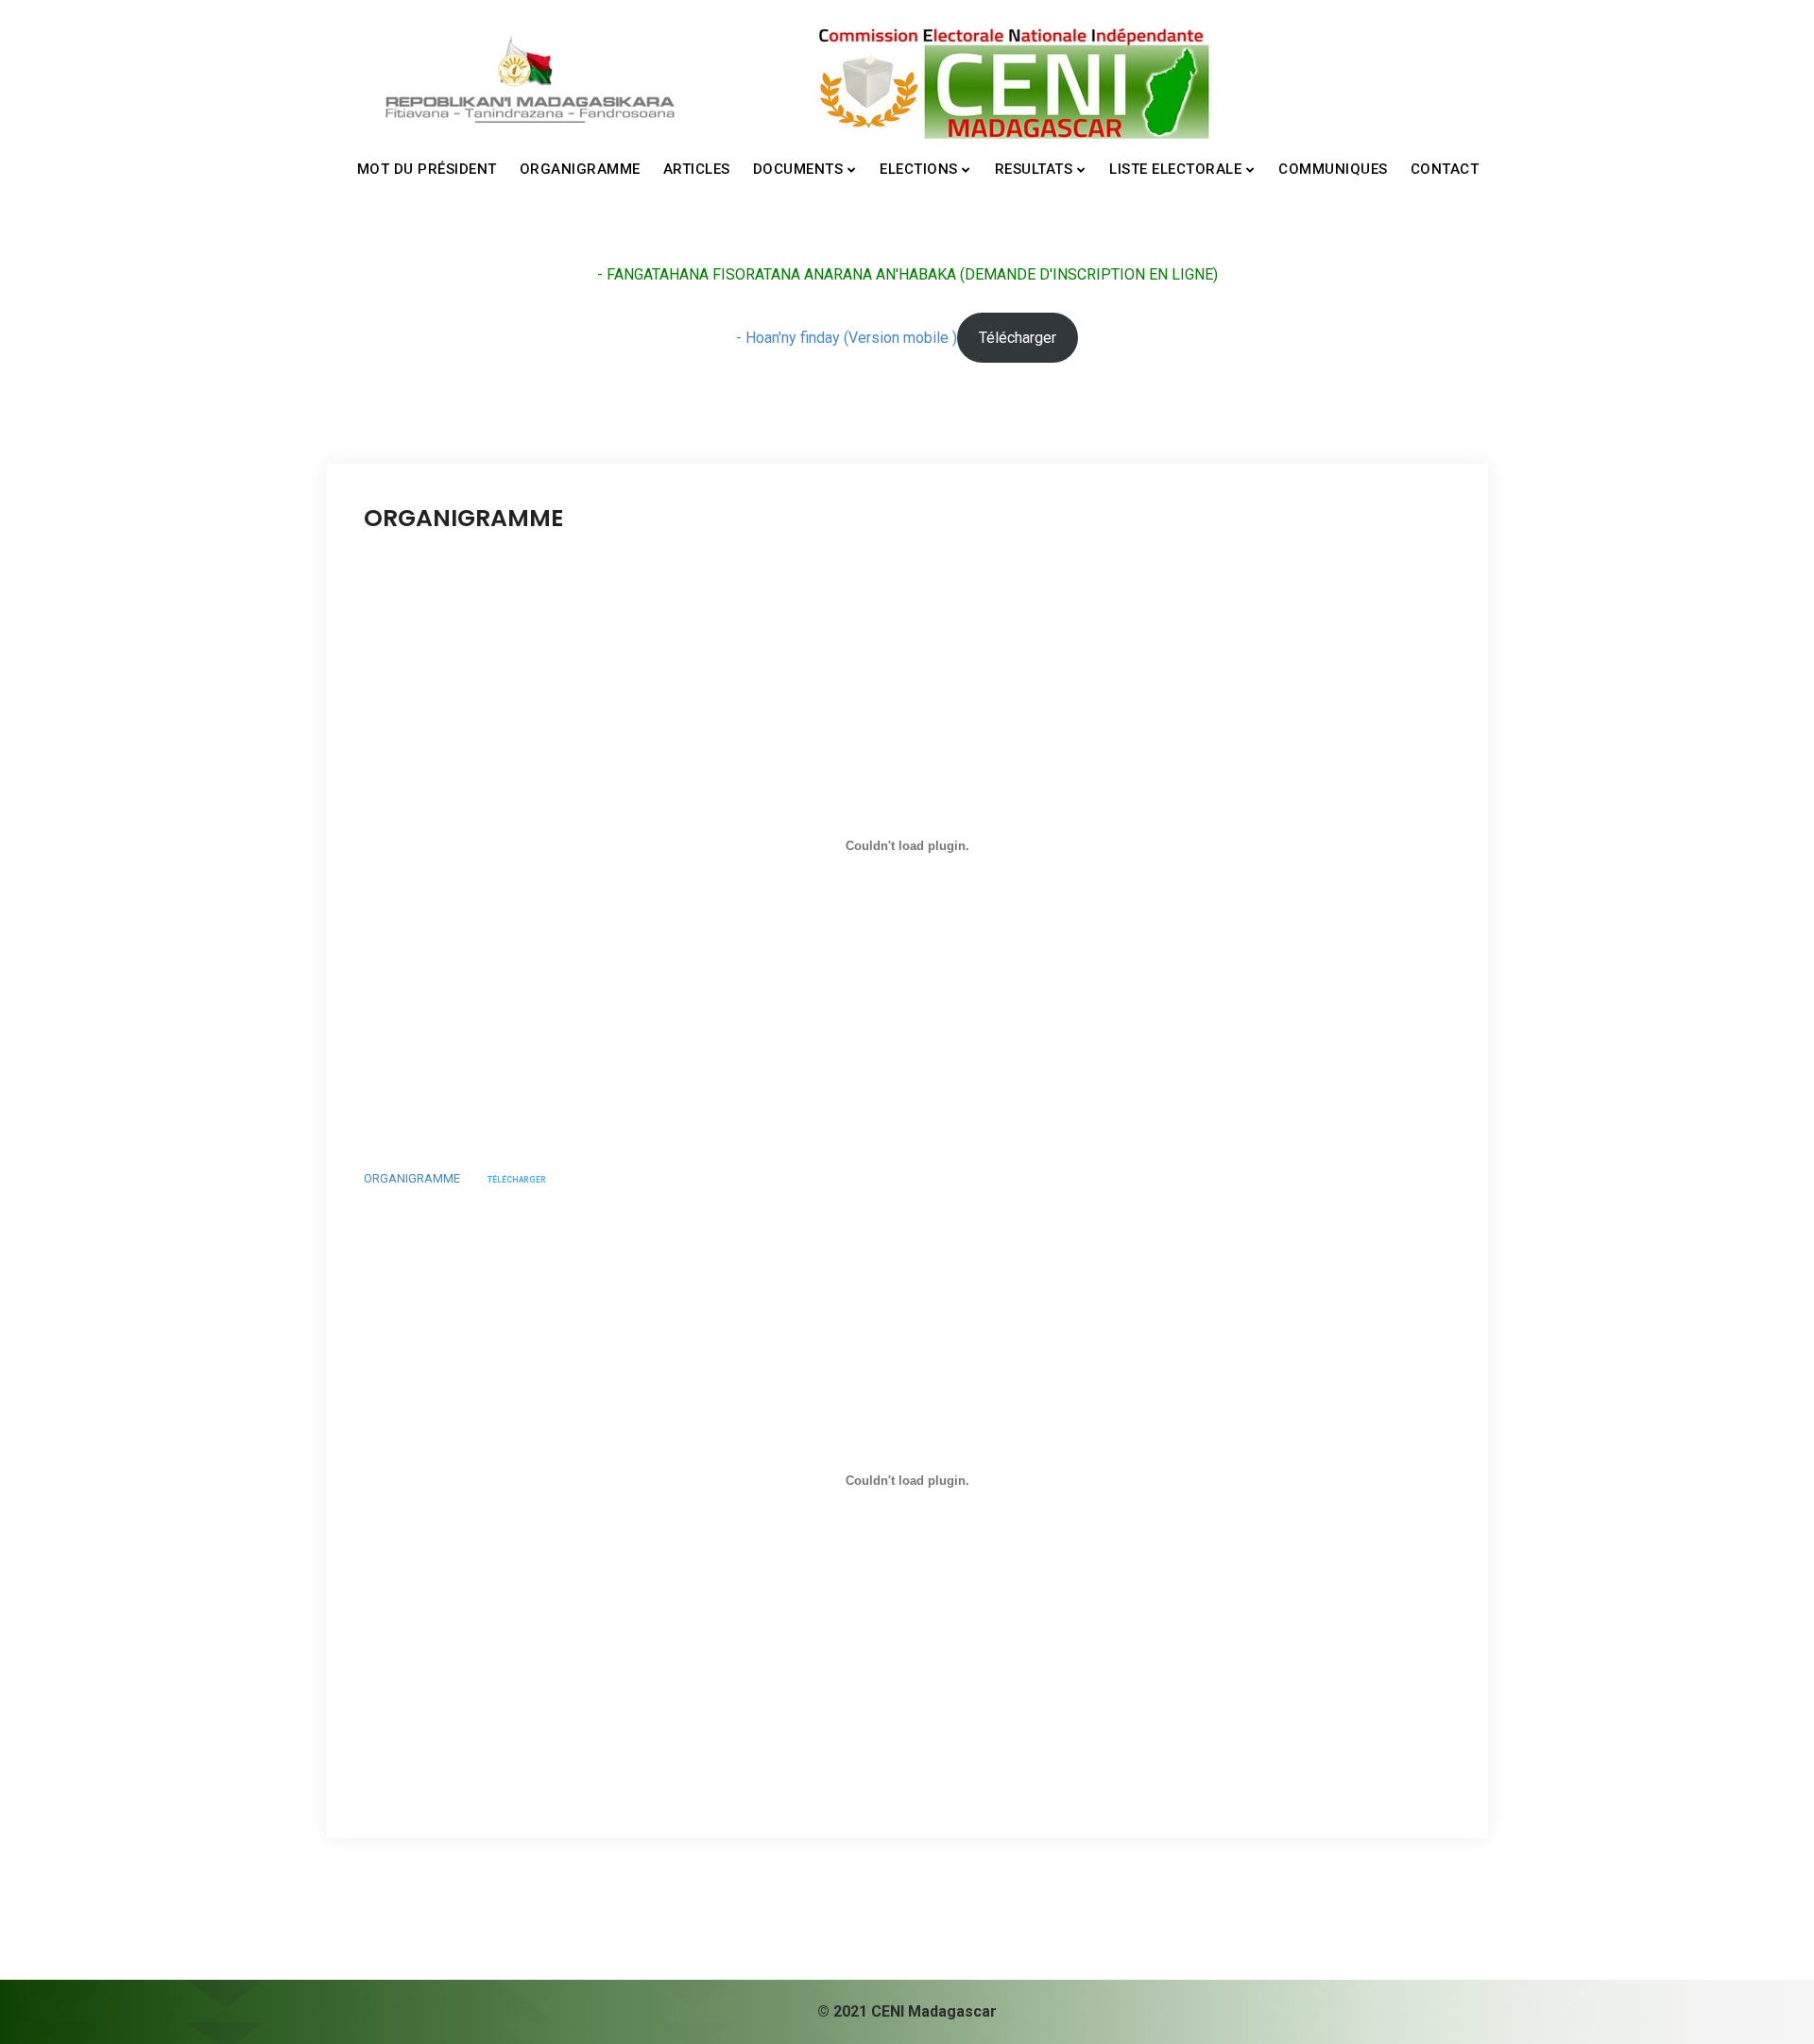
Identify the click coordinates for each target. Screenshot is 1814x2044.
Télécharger (1018, 338)
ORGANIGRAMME (580, 169)
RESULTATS (1034, 169)
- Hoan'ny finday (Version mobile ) (847, 338)
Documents (798, 169)
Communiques (1333, 169)
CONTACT (1445, 169)
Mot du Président (427, 169)
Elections (919, 169)
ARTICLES (697, 169)
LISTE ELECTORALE (1175, 169)
